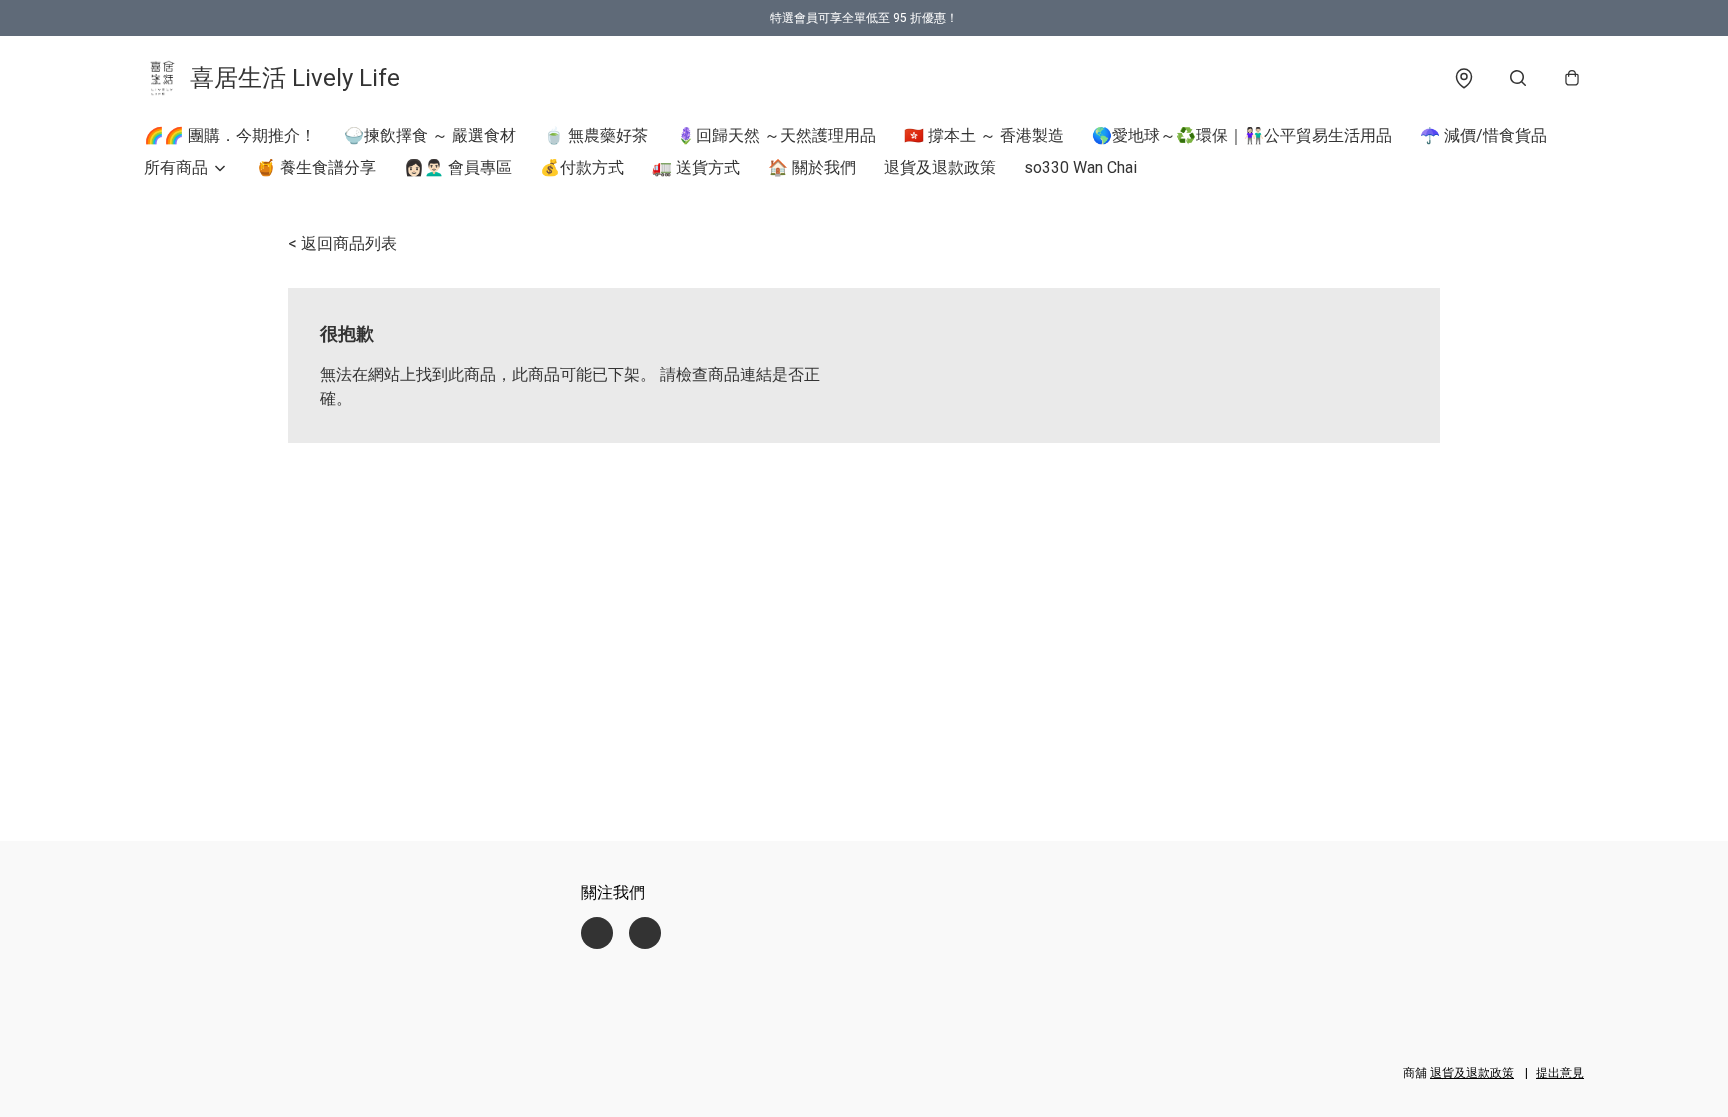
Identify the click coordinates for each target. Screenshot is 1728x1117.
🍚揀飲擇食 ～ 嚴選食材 (430, 135)
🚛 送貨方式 (696, 167)
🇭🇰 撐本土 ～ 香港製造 (984, 135)
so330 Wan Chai (1080, 167)
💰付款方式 (582, 167)
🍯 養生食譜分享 (316, 167)
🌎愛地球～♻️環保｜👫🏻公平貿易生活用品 (1242, 135)
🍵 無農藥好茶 (596, 135)
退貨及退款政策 (940, 167)
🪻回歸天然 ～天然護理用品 (776, 135)
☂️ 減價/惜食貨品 (1483, 135)
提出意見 (1560, 1073)
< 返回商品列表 (342, 243)
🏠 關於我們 (812, 167)
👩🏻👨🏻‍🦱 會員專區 (458, 167)
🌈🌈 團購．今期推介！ (230, 135)
